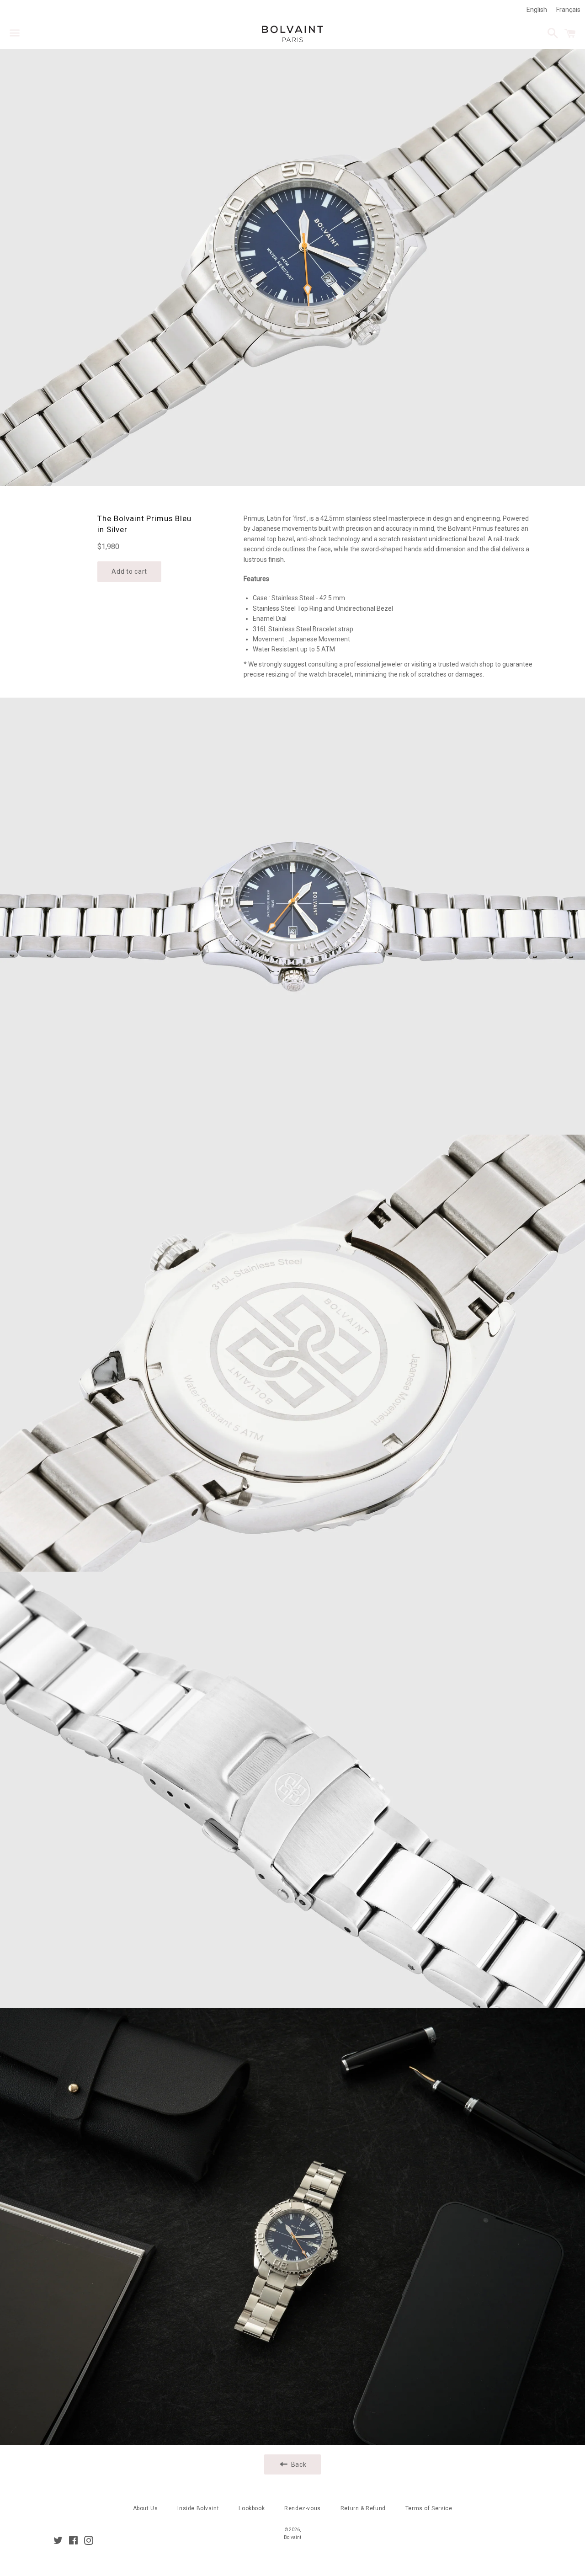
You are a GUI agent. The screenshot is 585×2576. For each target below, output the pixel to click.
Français (568, 10)
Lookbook (252, 2508)
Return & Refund (363, 2508)
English (537, 10)
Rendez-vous (303, 2508)
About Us (146, 2508)
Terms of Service (429, 2508)
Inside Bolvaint (198, 2508)
